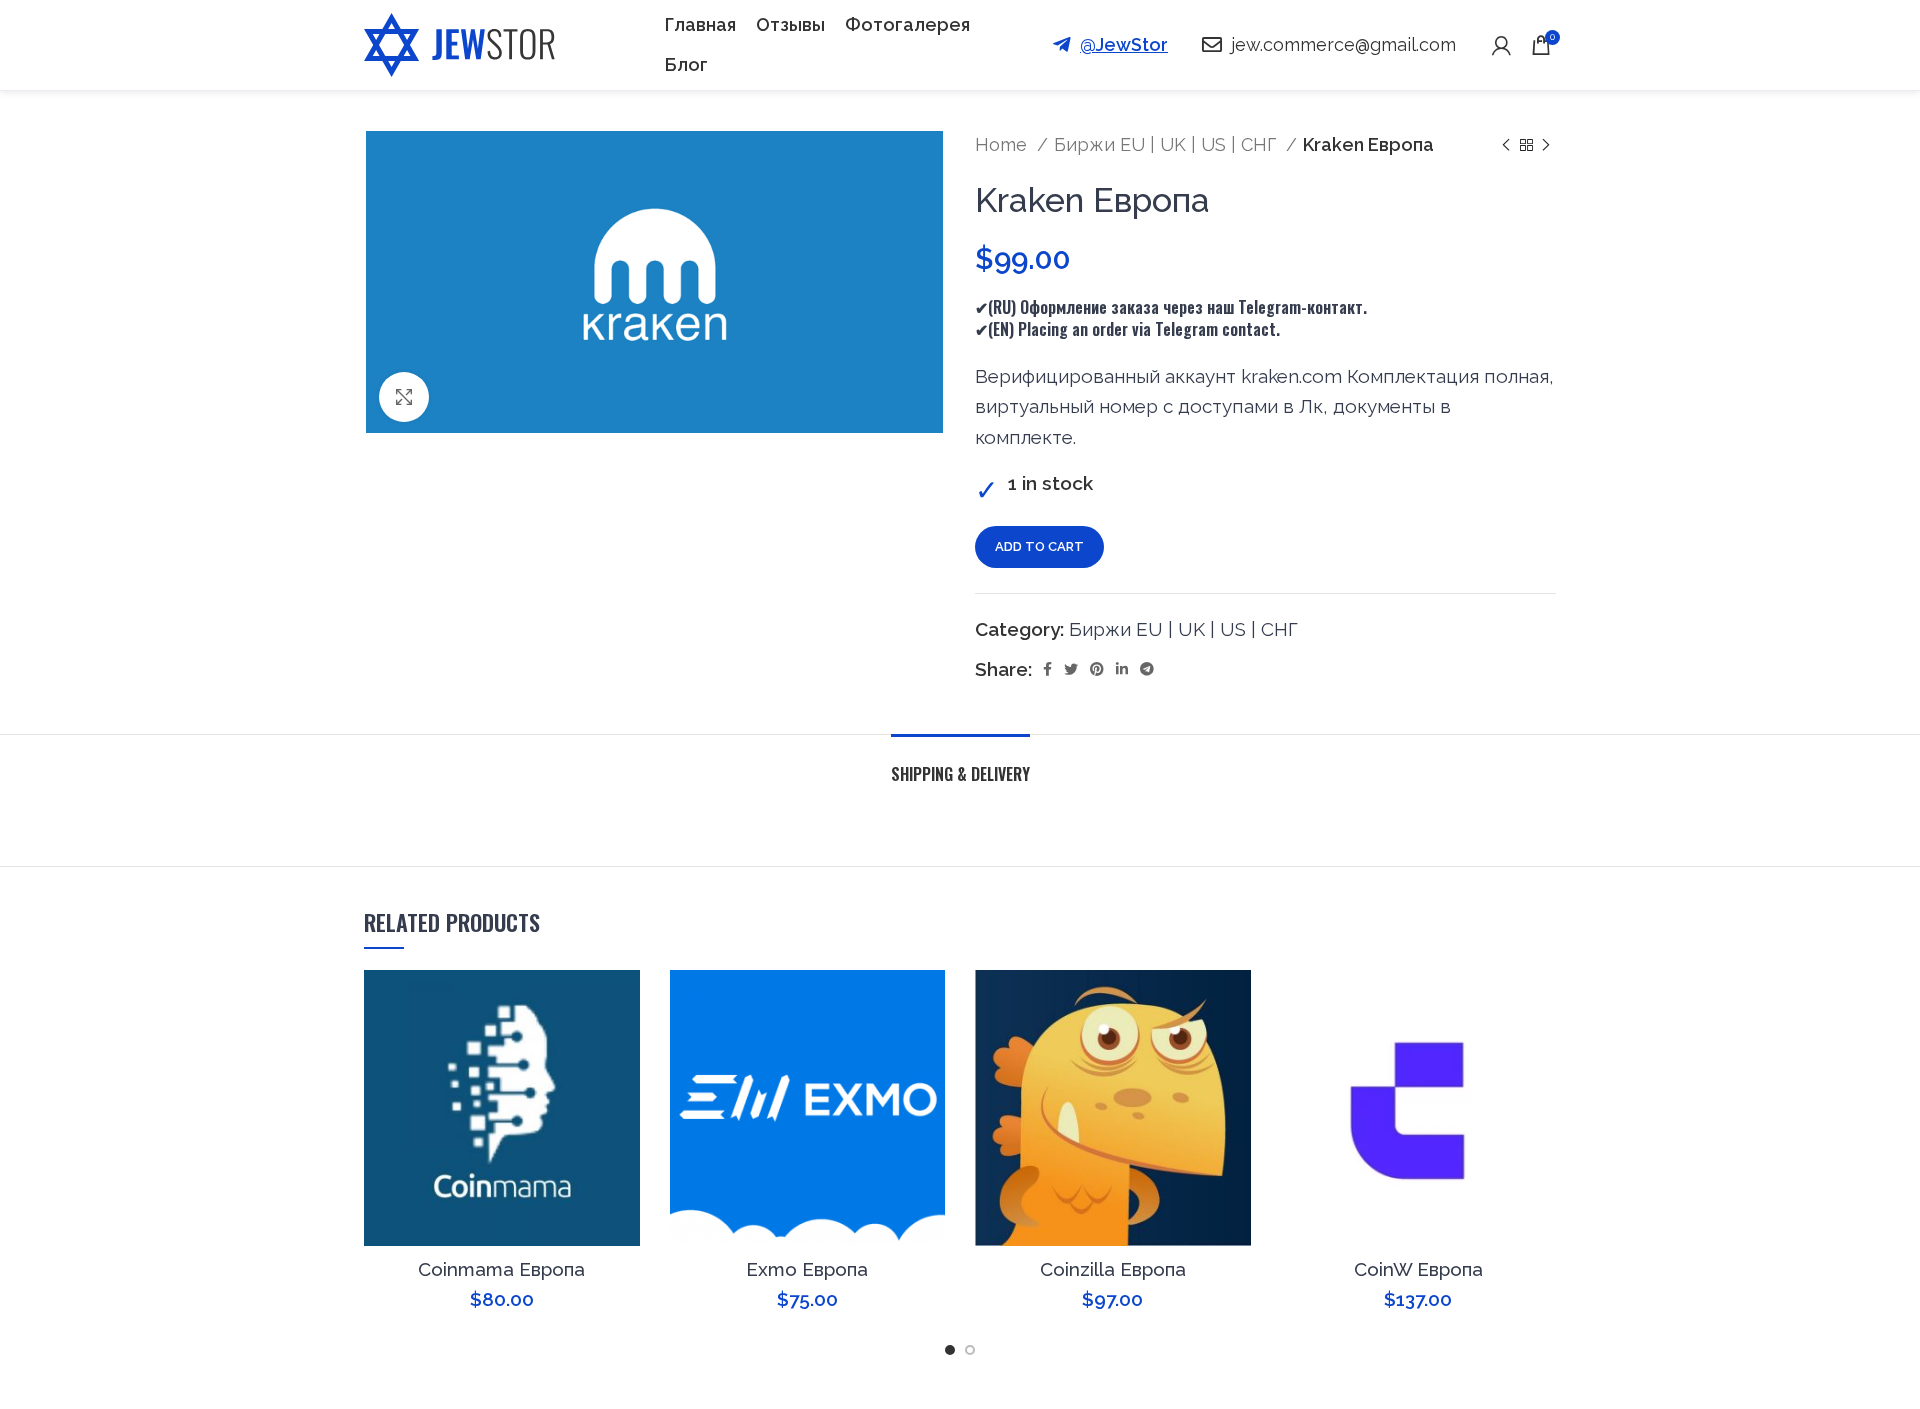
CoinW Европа (1418, 1269)
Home (1003, 144)
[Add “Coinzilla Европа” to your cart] (1186, 1002)
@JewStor (1124, 44)
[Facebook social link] (1047, 669)
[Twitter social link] (1071, 669)
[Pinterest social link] (1097, 669)
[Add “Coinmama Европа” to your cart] (575, 1002)
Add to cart (1039, 546)
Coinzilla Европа (1113, 1269)
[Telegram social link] (1147, 669)
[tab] (960, 764)
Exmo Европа (807, 1269)
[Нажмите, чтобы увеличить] (404, 397)
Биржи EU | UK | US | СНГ (1167, 144)
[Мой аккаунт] (1501, 45)
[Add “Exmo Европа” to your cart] (880, 1002)
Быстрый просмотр (625, 1002)
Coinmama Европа (501, 1269)
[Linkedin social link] (1122, 669)
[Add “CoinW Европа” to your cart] (1491, 1002)
